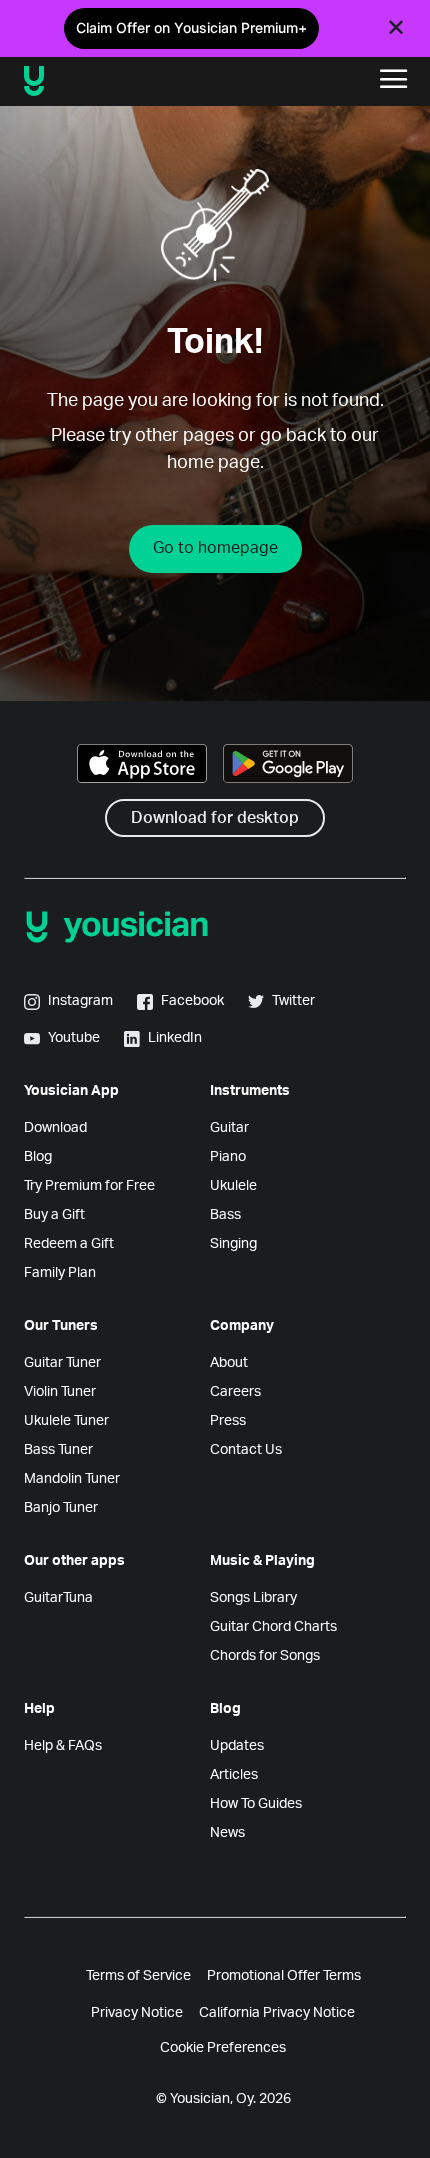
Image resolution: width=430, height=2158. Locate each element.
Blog (38, 1157)
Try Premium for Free (89, 1186)
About (229, 1363)
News (227, 1833)
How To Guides (256, 1804)
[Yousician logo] (101, 81)
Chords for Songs (265, 1656)
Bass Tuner (58, 1450)
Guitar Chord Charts (273, 1627)
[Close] (396, 28)
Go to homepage (215, 548)
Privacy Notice (137, 2013)
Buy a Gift (54, 1215)
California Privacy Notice (277, 2013)
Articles (234, 1775)
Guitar (229, 1128)
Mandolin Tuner (72, 1479)
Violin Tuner (60, 1392)
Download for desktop (215, 818)
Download (55, 1128)
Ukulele (233, 1186)
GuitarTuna (58, 1598)
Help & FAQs (63, 1746)
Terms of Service (138, 1976)
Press (228, 1421)
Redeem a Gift (69, 1244)
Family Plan (60, 1273)
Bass (225, 1215)
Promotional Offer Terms (284, 1976)
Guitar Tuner (62, 1363)
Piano (228, 1157)
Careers (235, 1392)
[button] (394, 81)
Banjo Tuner (61, 1508)
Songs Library (253, 1598)
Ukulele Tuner (66, 1421)
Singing (233, 1244)
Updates (237, 1746)
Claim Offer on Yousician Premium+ (191, 27)
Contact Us (246, 1450)
